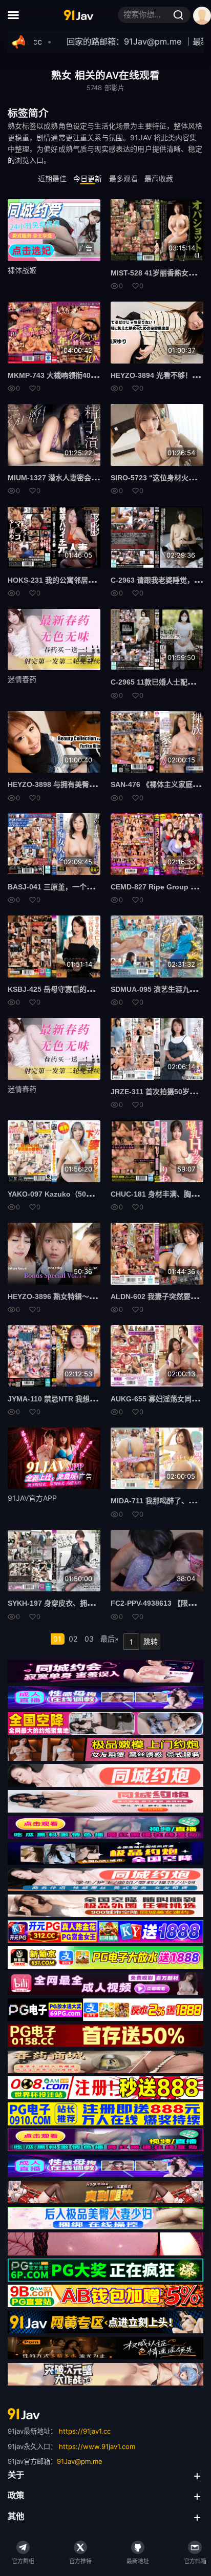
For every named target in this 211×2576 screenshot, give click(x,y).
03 (89, 1639)
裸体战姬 (22, 270)
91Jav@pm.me (80, 2461)
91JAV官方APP (32, 1498)
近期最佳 (52, 178)
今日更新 (88, 178)
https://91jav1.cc (85, 2431)
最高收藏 (159, 178)
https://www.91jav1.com (97, 2446)
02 (73, 1639)
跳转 (151, 1641)
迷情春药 (22, 679)
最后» (110, 1639)
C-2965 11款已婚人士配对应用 (160, 682)
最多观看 (123, 178)
